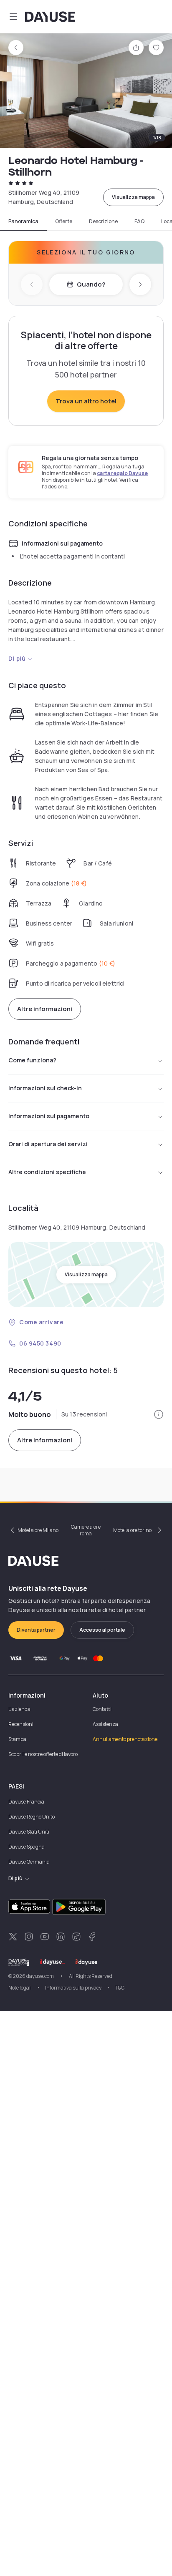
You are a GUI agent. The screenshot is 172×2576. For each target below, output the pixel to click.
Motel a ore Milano (38, 1530)
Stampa (17, 1739)
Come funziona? (32, 1060)
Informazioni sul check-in (45, 1088)
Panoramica (23, 221)
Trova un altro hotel (86, 401)
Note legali (20, 1988)
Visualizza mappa (133, 197)
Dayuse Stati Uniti (29, 1832)
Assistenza (105, 1724)
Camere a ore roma (86, 1530)
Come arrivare (41, 1322)
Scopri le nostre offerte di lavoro (43, 1754)
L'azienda (19, 1709)
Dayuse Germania (29, 1862)
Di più (17, 658)
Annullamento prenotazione (125, 1739)
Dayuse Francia (26, 1802)
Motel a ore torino (132, 1530)
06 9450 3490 (40, 1343)
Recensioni (21, 1724)
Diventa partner (36, 1630)
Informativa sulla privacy (73, 1988)
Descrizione (103, 221)
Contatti (102, 1709)
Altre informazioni (45, 1009)
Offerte (64, 221)
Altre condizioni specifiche (47, 1172)
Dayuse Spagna (27, 1847)
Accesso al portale (102, 1630)
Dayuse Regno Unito (32, 1817)
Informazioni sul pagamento (49, 1116)
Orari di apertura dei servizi (48, 1144)
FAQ (139, 221)
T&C (120, 1988)
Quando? (91, 284)
